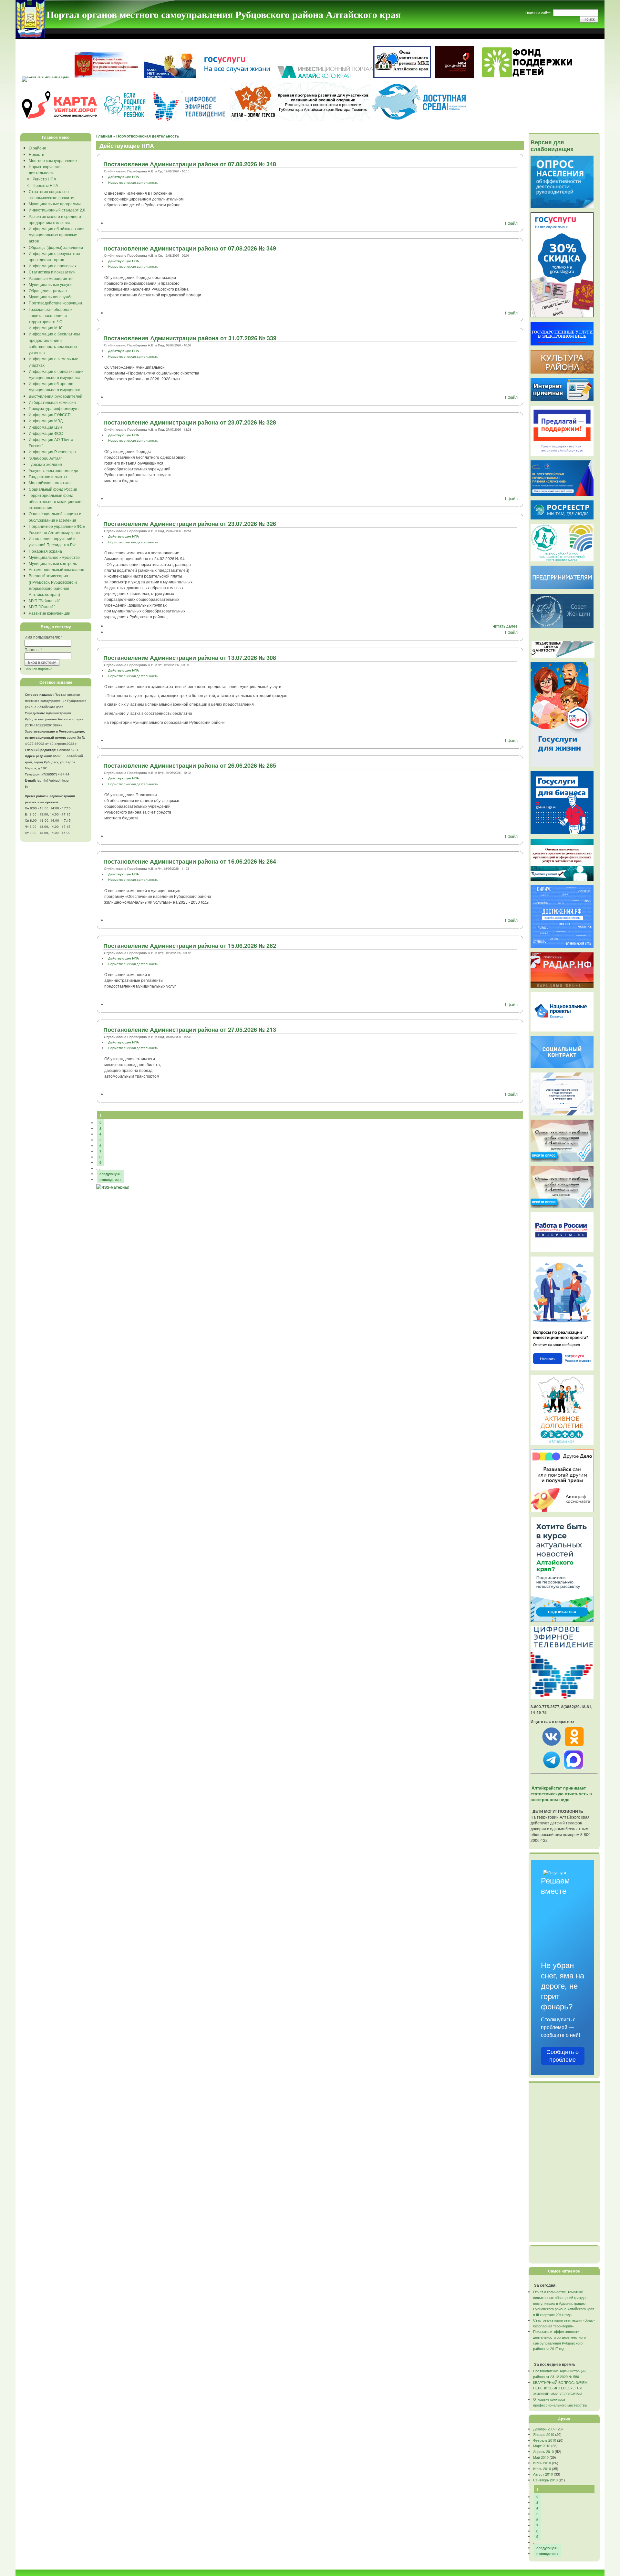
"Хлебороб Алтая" (45, 458)
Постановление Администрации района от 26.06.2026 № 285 (190, 765)
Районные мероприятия (51, 278)
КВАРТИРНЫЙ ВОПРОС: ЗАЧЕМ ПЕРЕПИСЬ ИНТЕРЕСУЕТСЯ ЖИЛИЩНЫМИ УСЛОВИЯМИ (560, 2388)
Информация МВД (46, 421)
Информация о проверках (53, 266)
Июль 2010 (542, 2468)
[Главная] (30, 36)
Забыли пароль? (38, 669)
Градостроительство (48, 476)
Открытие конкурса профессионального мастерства (560, 2402)
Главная (104, 136)
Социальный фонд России (53, 489)
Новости (36, 154)
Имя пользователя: (44, 637)
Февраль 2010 (545, 2440)
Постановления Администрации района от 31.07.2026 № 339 (190, 338)
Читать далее (505, 626)
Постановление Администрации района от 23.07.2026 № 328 (190, 422)
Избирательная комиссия (52, 402)
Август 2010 (543, 2474)
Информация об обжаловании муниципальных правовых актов (57, 235)
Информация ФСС (46, 433)
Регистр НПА (44, 179)
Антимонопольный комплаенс (56, 569)
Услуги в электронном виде (53, 470)
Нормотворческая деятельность (148, 136)
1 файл (511, 223)
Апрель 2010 (543, 2451)
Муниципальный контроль (53, 563)
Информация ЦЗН (46, 427)
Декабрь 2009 (544, 2429)
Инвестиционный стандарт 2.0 (57, 210)
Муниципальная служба (51, 297)
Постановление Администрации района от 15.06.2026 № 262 (190, 946)
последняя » (110, 1180)
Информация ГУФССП (50, 414)
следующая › (111, 1174)
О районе (37, 148)
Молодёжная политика (50, 482)
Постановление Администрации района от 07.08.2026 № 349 (190, 248)
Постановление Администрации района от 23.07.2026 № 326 (190, 524)
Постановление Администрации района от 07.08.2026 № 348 (190, 164)
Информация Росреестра (52, 452)
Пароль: (33, 649)
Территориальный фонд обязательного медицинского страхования (56, 501)
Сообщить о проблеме (563, 2056)
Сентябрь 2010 (545, 2480)
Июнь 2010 (542, 2463)
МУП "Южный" (42, 606)
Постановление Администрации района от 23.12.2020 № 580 (559, 2374)
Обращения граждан (48, 290)
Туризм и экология (45, 464)
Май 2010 (541, 2457)
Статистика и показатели (52, 272)
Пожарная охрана (45, 551)
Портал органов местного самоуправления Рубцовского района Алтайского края (224, 14)
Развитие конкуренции (50, 613)
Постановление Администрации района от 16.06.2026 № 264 (190, 861)
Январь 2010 (544, 2434)
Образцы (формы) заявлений (56, 247)
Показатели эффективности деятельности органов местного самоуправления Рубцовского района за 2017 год (559, 2340)
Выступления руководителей (56, 396)
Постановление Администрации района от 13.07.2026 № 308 (190, 658)
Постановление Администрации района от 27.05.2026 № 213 (190, 1030)
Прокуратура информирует (54, 408)
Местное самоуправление (53, 160)
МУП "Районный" (44, 600)
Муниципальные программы (55, 204)
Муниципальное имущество (54, 557)
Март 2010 (542, 2446)
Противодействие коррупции (55, 303)
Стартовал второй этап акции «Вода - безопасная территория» (564, 2323)
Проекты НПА (45, 185)
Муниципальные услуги (50, 284)
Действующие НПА (124, 177)
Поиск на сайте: (539, 13)
